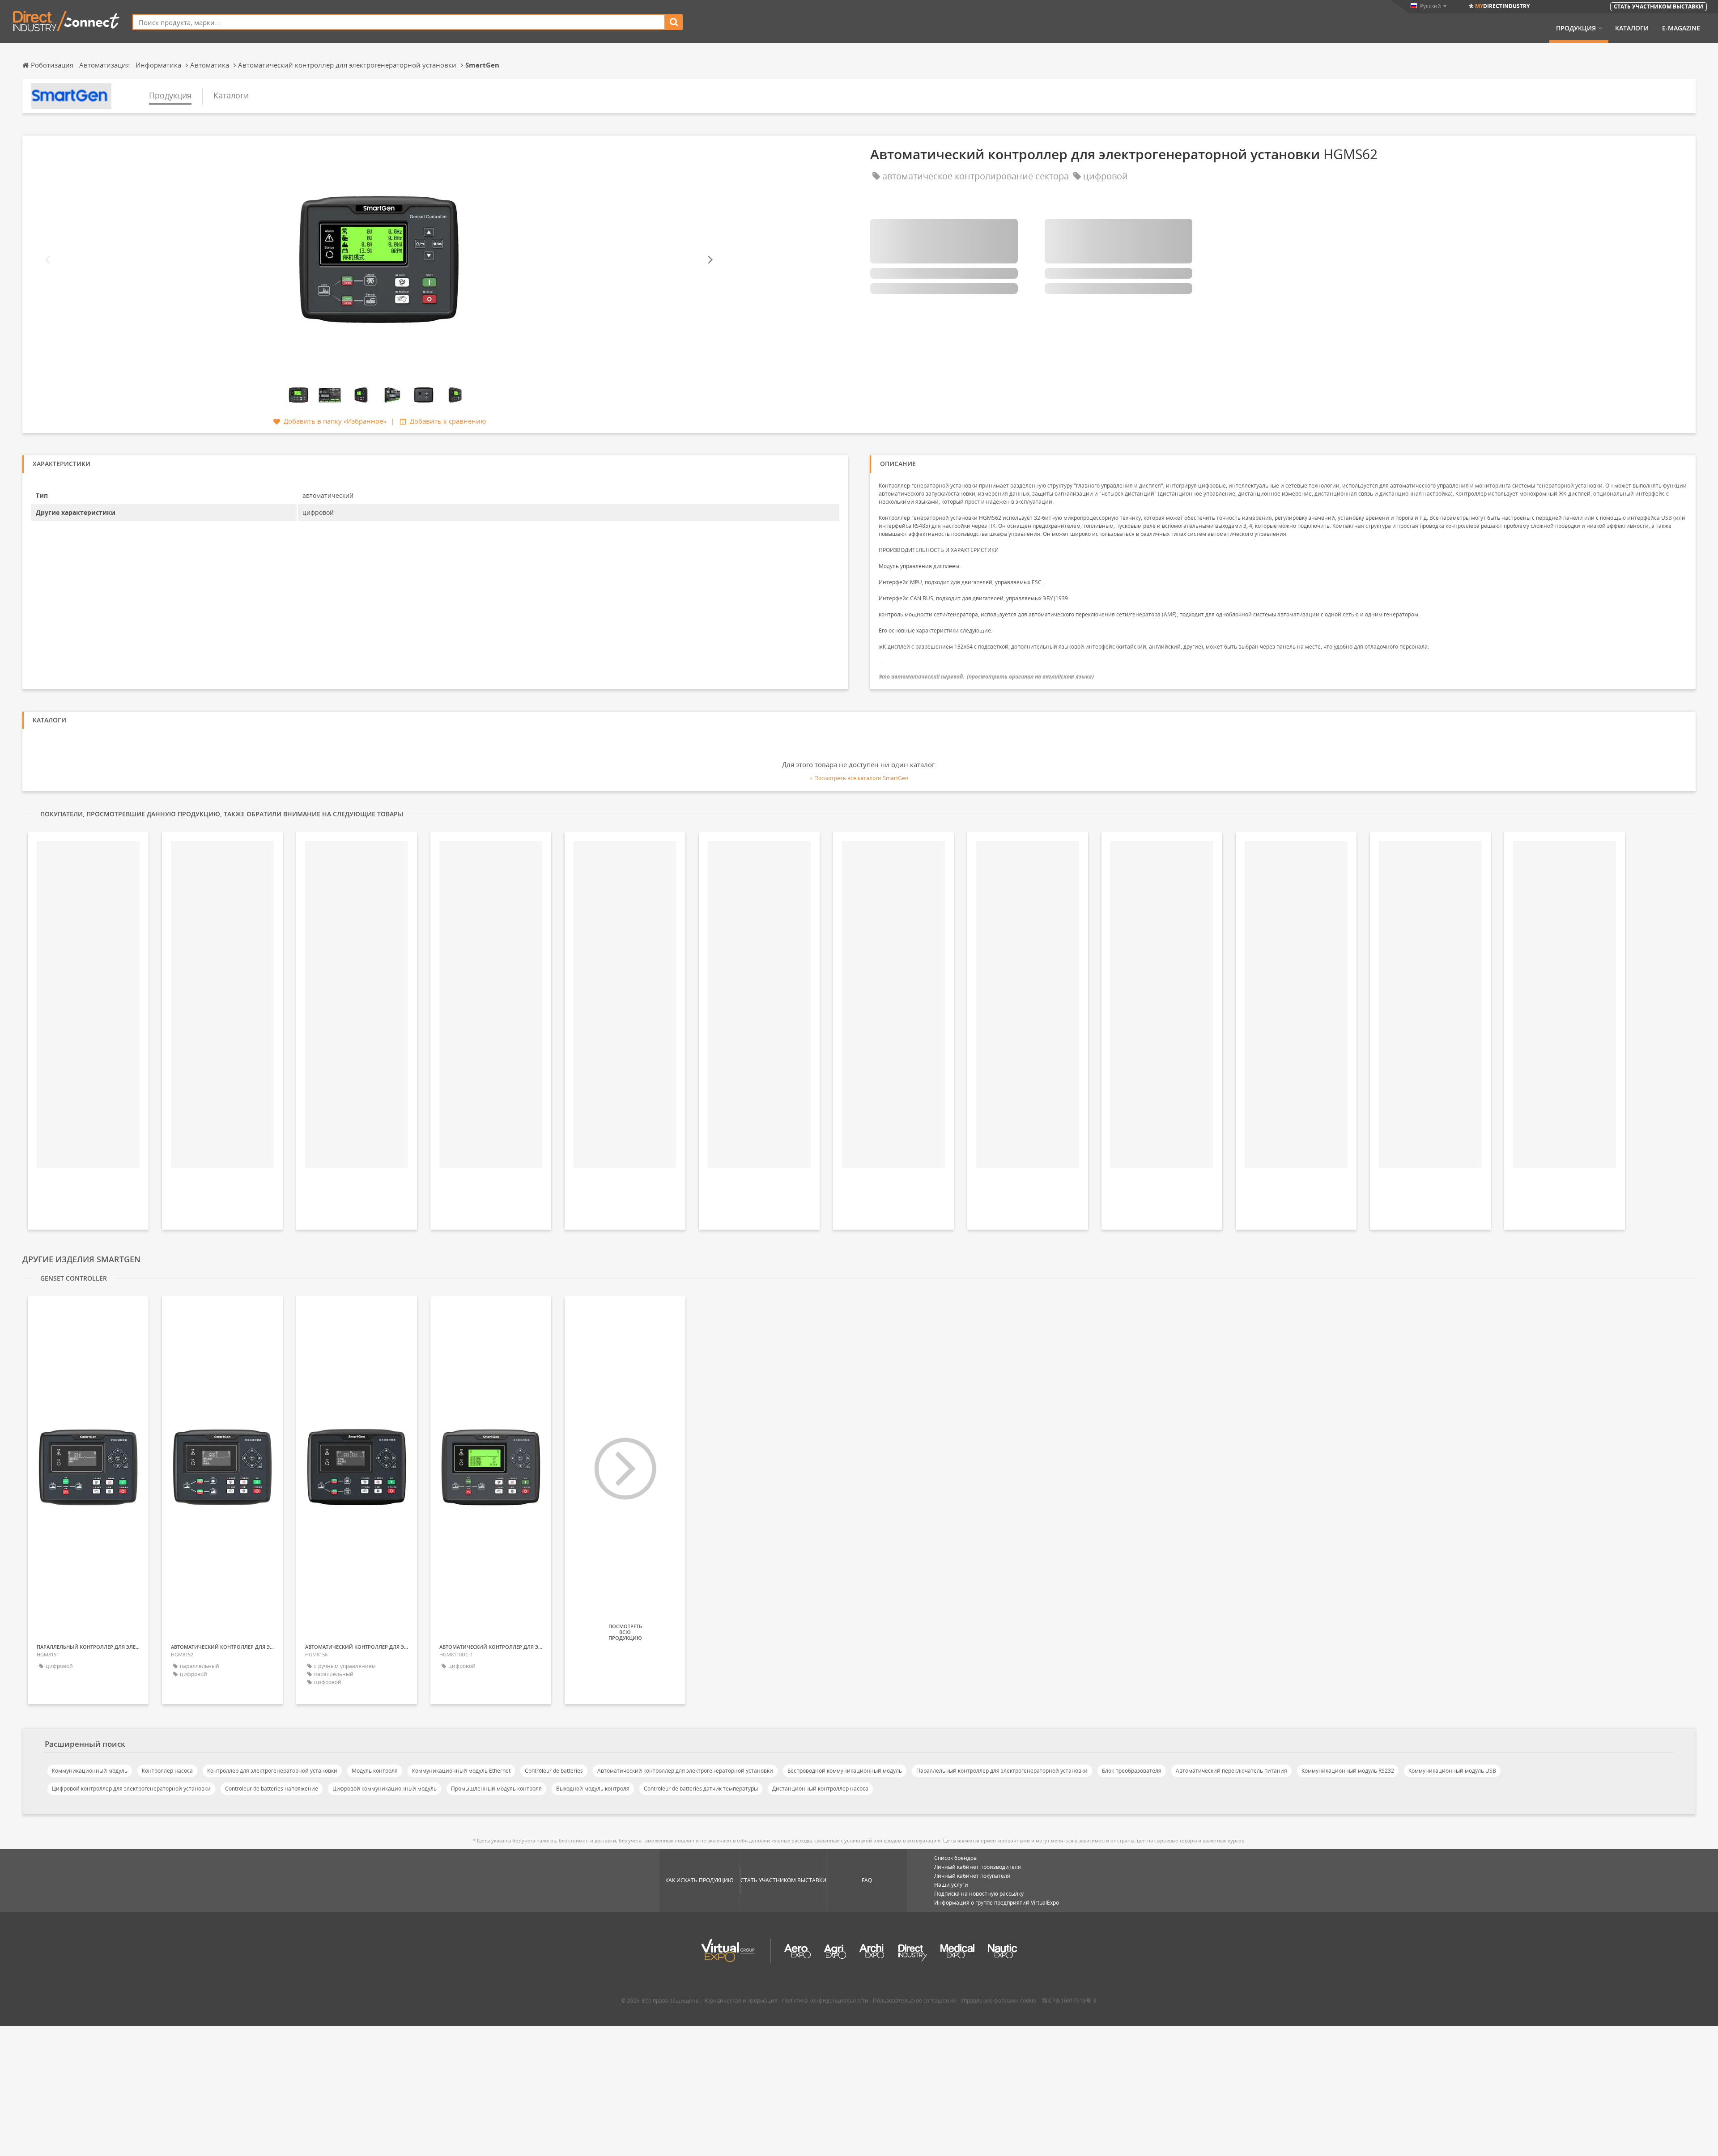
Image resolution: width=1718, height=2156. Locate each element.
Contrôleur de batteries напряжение (272, 1789)
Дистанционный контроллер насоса (820, 1789)
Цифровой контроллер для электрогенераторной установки (131, 1789)
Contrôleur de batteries (554, 1771)
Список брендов (955, 1858)
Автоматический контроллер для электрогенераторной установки (685, 1771)
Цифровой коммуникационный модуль (385, 1789)
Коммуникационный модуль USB (1452, 1771)
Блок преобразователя (1132, 1771)
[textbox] (399, 22)
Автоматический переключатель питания (1231, 1771)
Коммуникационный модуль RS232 (1348, 1771)
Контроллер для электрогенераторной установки (272, 1771)
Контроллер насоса (167, 1771)
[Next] (710, 260)
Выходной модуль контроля (593, 1789)
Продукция (1576, 28)
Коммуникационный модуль (90, 1771)
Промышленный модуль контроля (496, 1789)
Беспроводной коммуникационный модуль (845, 1771)
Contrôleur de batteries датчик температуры (701, 1789)
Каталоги (1632, 28)
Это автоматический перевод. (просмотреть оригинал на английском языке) (986, 677)
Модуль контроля (375, 1771)
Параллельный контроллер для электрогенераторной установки (1002, 1771)
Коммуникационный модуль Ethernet (461, 1771)
